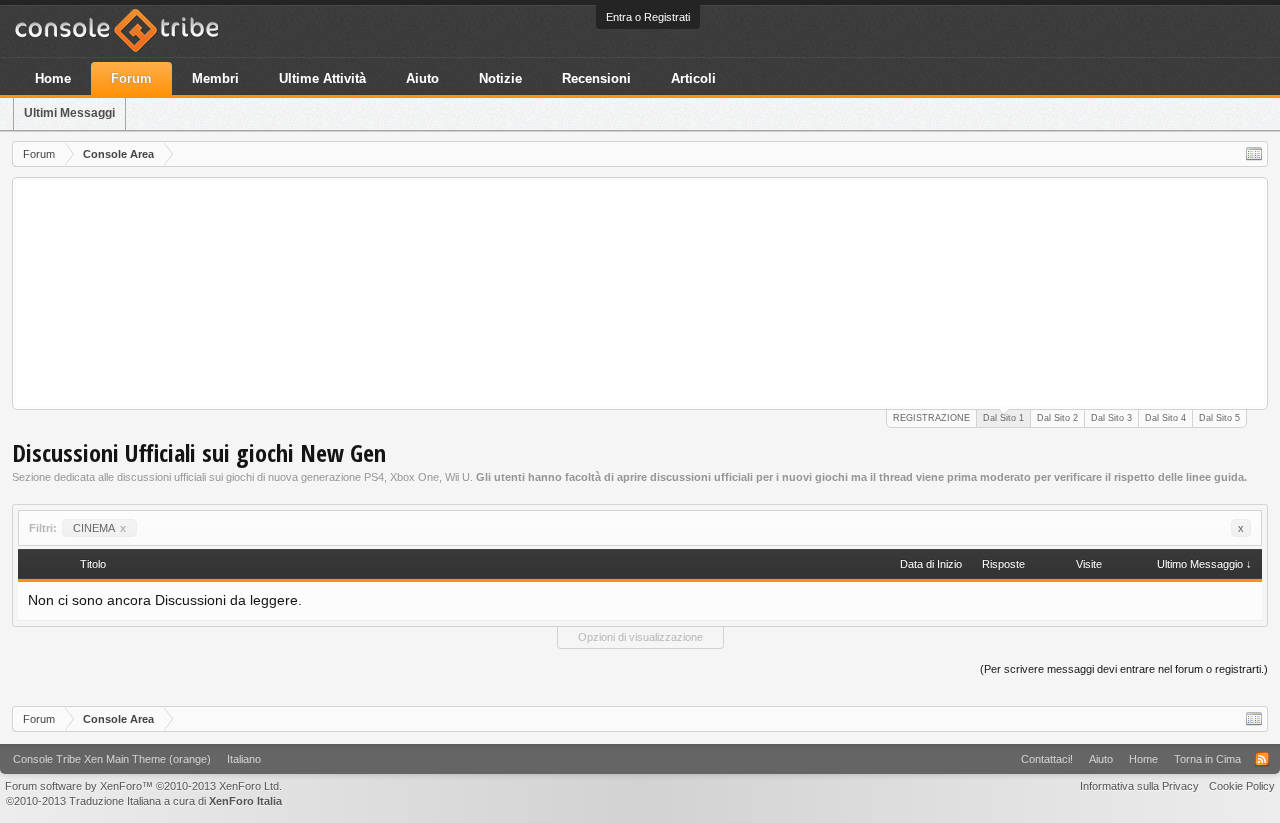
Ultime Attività (322, 78)
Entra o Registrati (648, 17)
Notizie (500, 78)
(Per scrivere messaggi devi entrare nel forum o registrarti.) (1124, 669)
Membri (215, 78)
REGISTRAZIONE (931, 418)
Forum (131, 78)
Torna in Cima (1207, 759)
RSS (1262, 759)
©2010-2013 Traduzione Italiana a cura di (144, 801)
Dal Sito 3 (1111, 418)
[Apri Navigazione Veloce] (1254, 154)
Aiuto (422, 78)
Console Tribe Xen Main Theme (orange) (112, 759)
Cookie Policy (1242, 786)
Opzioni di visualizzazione (640, 637)
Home (53, 78)
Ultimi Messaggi (69, 113)
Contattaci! (1047, 759)
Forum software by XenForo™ (143, 786)
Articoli (693, 78)
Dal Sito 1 (1003, 418)
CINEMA (99, 528)
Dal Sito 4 (1165, 418)
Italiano (244, 759)
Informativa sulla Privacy (1139, 786)
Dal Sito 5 (1219, 418)
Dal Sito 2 (1057, 418)
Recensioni (596, 78)
